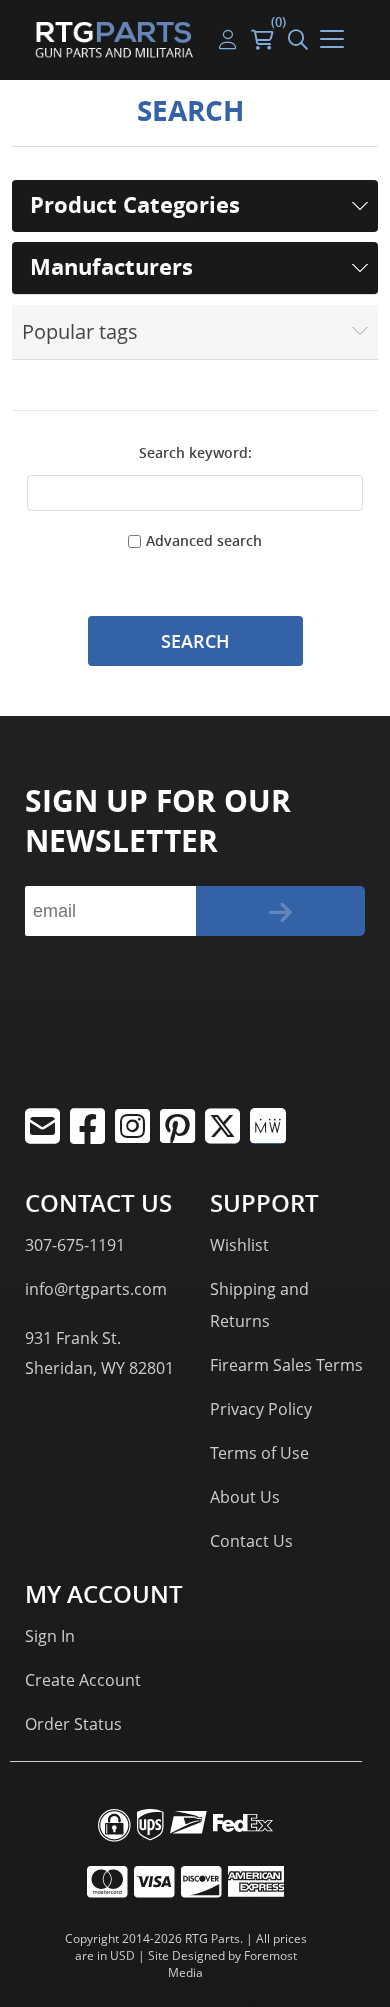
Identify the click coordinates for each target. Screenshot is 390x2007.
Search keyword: (195, 452)
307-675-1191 (75, 1245)
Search (195, 641)
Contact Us (251, 1541)
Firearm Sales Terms (286, 1365)
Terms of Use (259, 1453)
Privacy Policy (261, 1409)
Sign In (50, 1636)
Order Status (73, 1724)
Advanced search (204, 540)
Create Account (83, 1680)
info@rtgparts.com (96, 1289)
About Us (245, 1497)
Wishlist (239, 1245)
